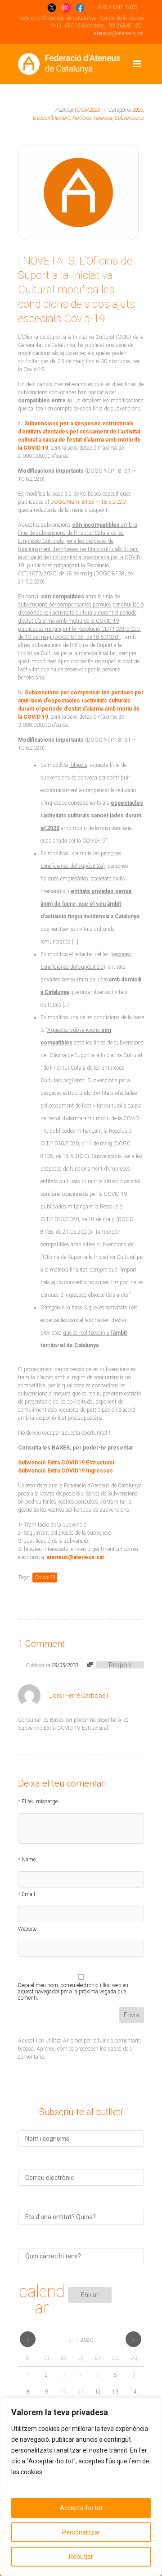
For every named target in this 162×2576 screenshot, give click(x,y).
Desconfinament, (52, 118)
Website (27, 1929)
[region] (81, 2487)
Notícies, (83, 118)
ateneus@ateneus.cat (119, 33)
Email (28, 1894)
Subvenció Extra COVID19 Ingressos (65, 1471)
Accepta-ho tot (81, 2508)
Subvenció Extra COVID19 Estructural (66, 1463)
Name (29, 1860)
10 (64, 2392)
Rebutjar (81, 2557)
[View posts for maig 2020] (28, 2339)
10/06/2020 (87, 110)
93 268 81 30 (125, 26)
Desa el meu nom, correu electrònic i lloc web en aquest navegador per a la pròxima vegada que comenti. (73, 1987)
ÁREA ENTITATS (117, 7)
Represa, (104, 118)
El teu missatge (40, 1801)
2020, (138, 110)
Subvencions (129, 118)
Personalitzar (81, 2532)
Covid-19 (45, 1578)
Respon (120, 1665)
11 (81, 2392)
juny (81, 2340)
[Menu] (137, 64)
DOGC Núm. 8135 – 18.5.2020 (88, 502)
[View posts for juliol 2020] (133, 2339)
